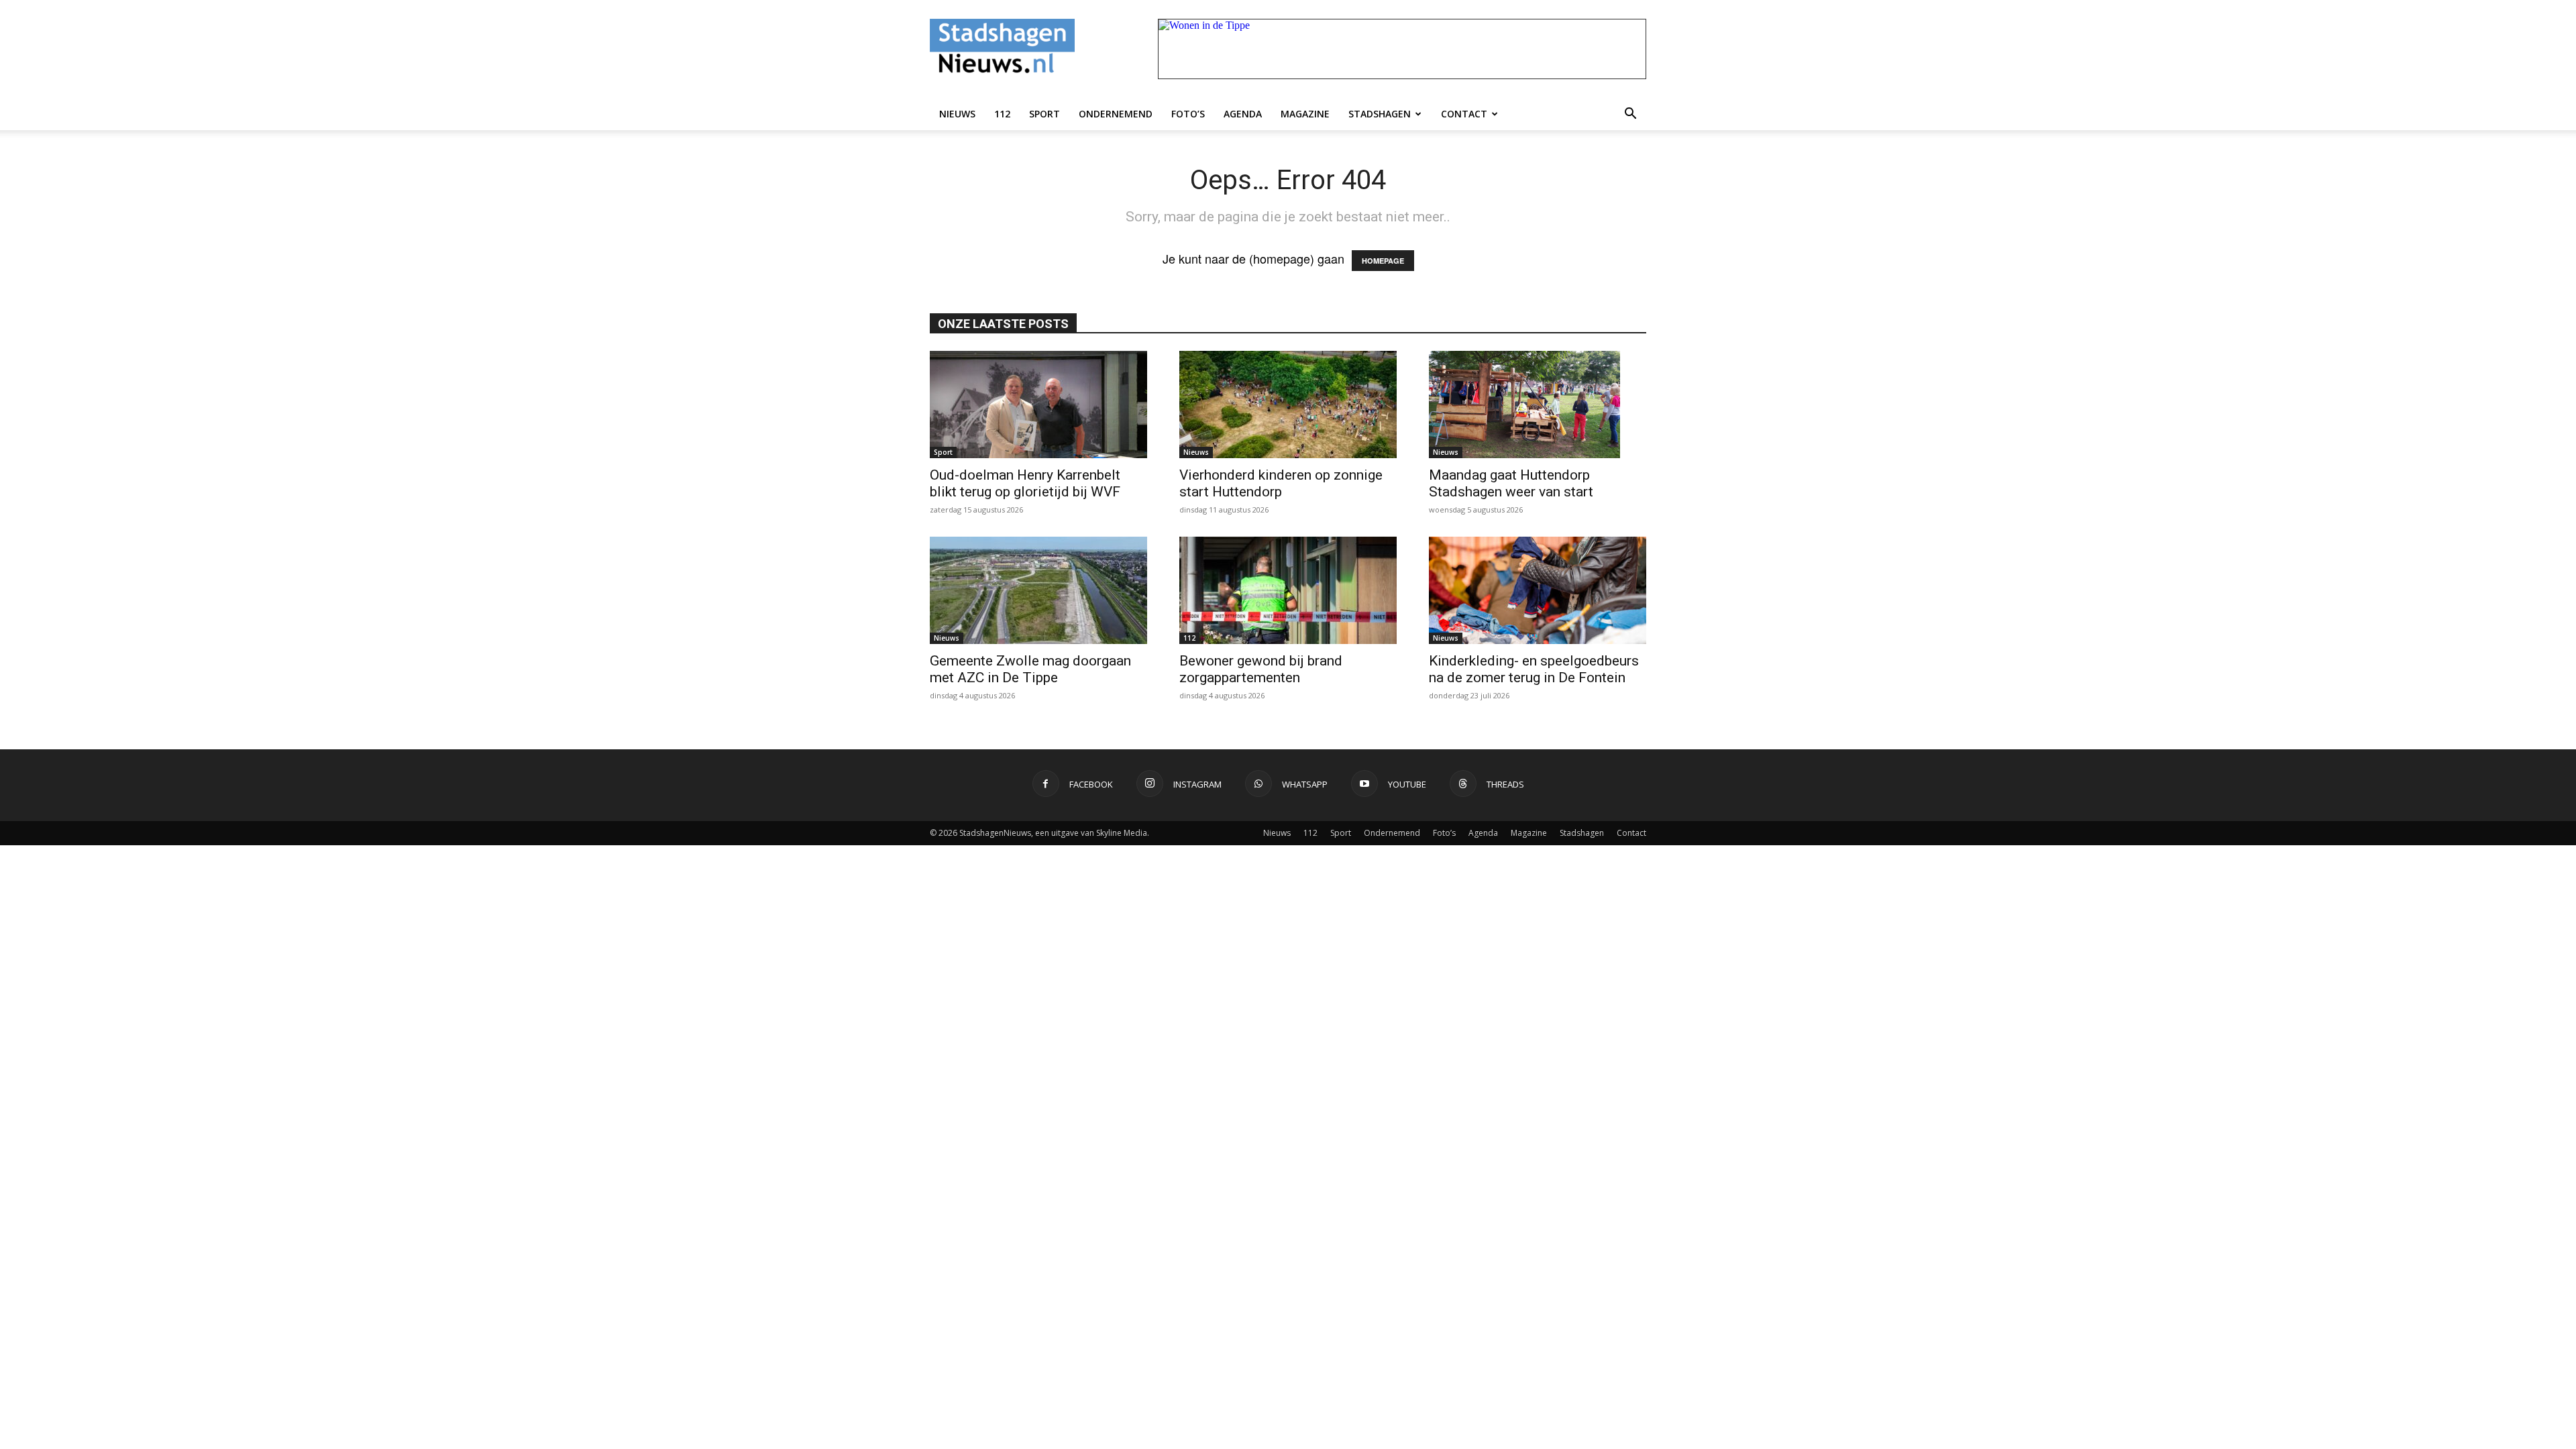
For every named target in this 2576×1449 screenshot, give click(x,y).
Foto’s (1188, 114)
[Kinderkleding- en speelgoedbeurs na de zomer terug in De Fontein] (1538, 590)
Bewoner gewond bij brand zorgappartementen (1261, 669)
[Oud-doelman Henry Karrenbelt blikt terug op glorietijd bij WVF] (1038, 405)
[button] (1630, 114)
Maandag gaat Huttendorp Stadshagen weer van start (1511, 483)
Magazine (1305, 114)
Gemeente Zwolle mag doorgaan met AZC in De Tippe (1030, 669)
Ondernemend (1116, 114)
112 (1002, 114)
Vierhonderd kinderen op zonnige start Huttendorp (1281, 483)
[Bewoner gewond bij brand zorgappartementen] (1288, 590)
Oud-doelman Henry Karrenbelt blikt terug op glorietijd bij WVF (1025, 483)
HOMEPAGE (1383, 261)
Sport (1044, 114)
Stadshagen (1380, 114)
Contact (1464, 114)
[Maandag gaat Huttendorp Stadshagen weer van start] (1538, 405)
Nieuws (957, 114)
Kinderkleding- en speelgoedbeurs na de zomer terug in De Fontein (1534, 669)
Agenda (1243, 114)
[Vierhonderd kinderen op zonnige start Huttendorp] (1288, 405)
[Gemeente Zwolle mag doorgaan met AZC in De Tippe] (1038, 590)
